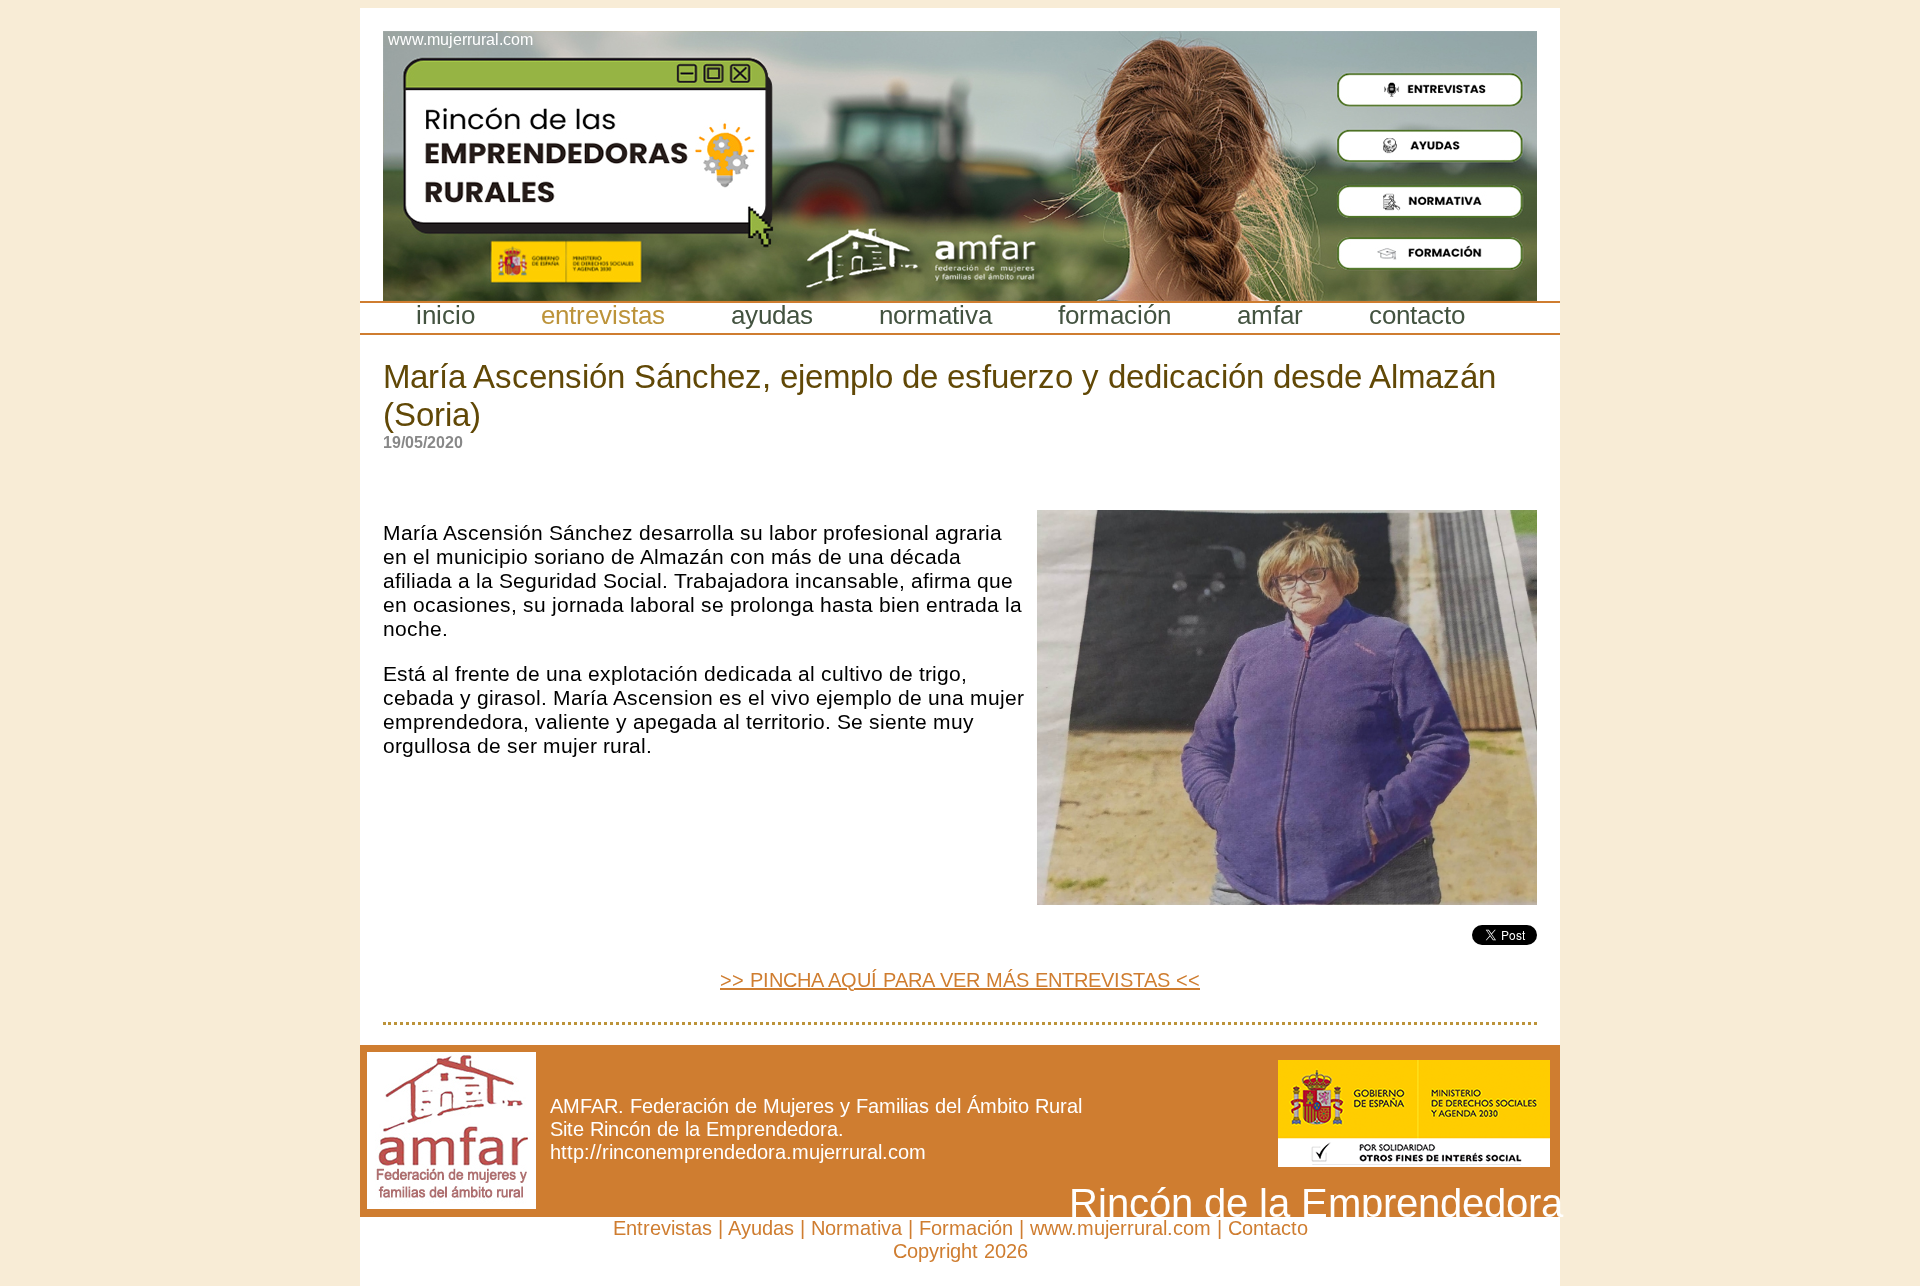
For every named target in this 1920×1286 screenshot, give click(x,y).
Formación (966, 1228)
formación (1114, 315)
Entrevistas (662, 1228)
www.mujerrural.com (1120, 1228)
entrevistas (603, 315)
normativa (935, 315)
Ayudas (761, 1228)
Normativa (856, 1228)
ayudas (772, 315)
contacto (1417, 315)
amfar (1270, 315)
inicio (445, 315)
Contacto (1268, 1228)
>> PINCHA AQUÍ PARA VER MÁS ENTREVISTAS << (960, 980)
